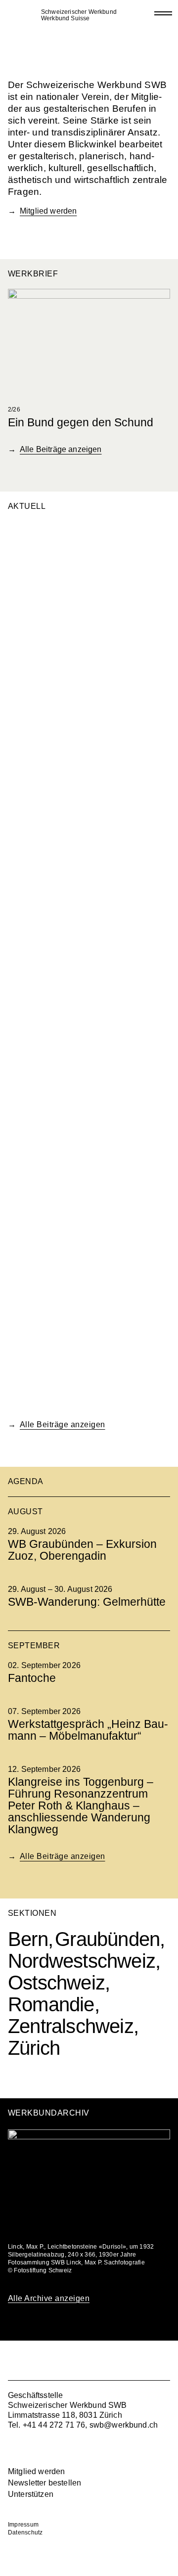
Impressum (23, 2525)
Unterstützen (31, 2494)
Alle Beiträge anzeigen (61, 449)
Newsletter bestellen (44, 2483)
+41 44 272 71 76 (54, 2425)
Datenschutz (25, 2532)
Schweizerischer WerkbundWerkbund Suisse (79, 15)
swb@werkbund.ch (124, 2425)
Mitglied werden (48, 211)
